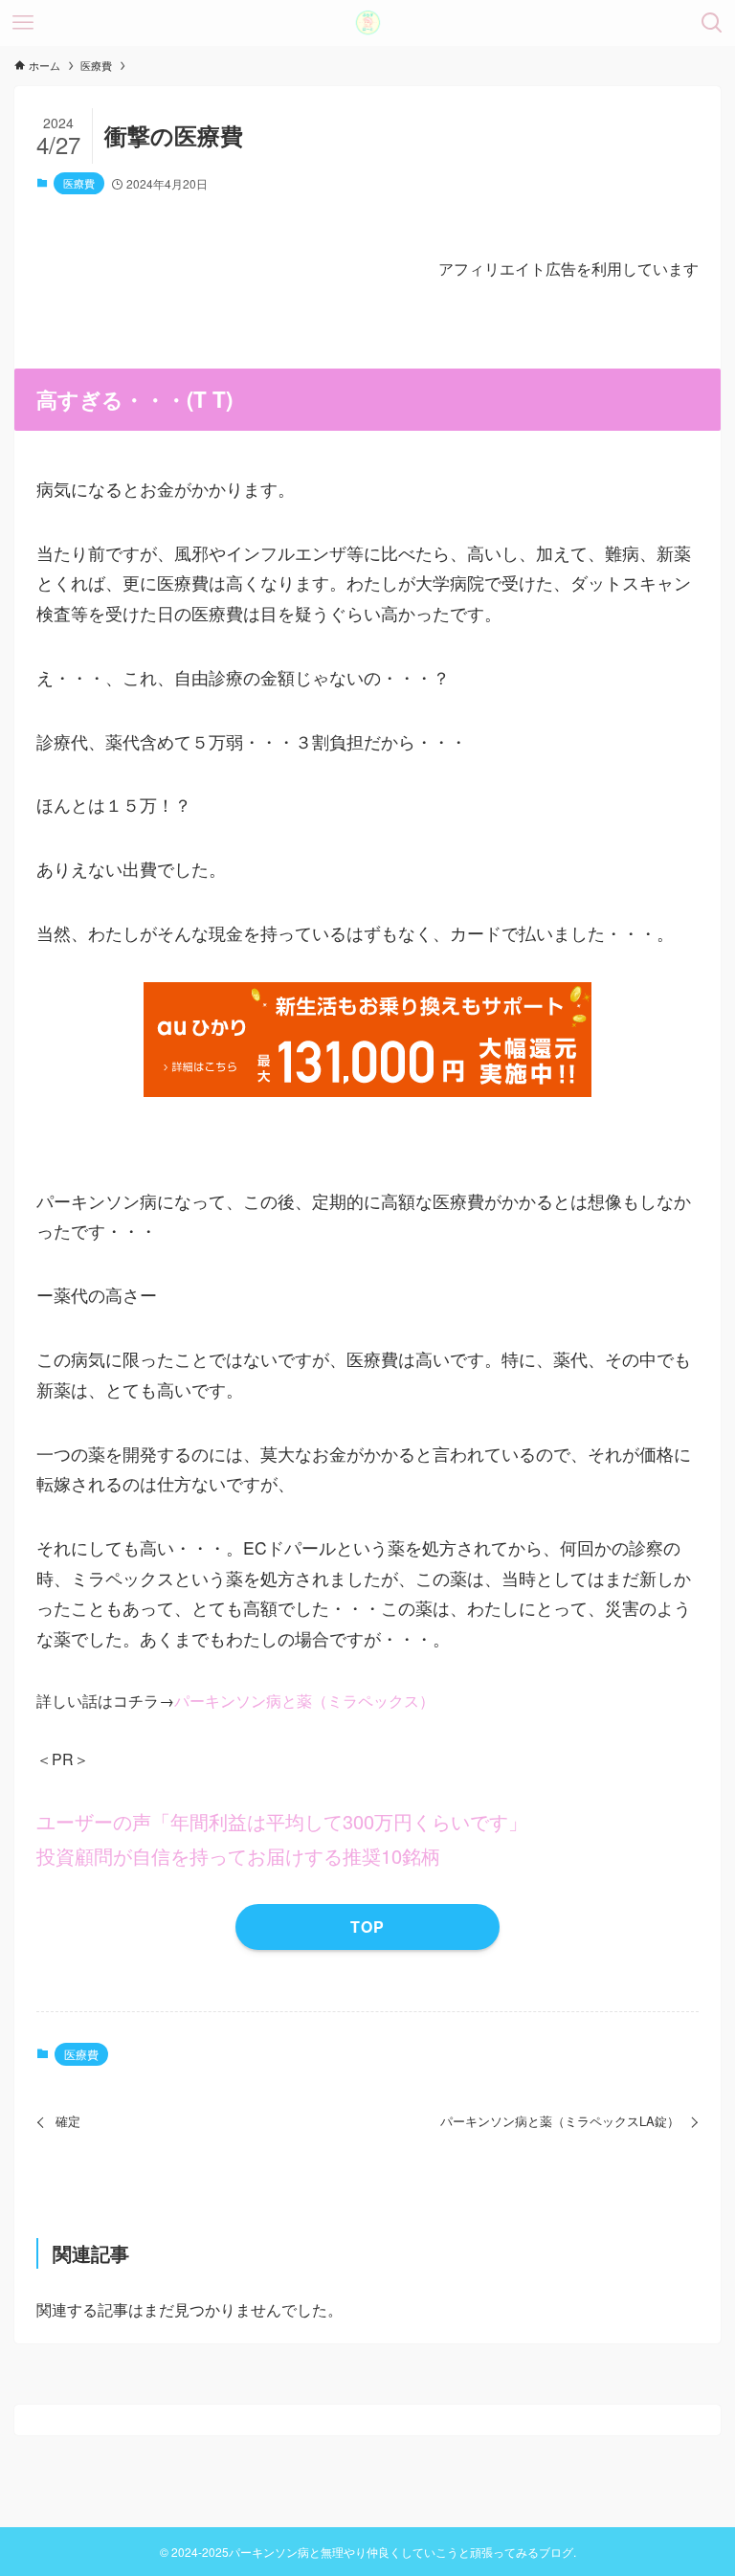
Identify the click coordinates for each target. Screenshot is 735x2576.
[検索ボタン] (712, 23)
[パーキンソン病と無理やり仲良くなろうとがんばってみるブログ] (367, 23)
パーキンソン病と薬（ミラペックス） (304, 1701)
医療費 (79, 183)
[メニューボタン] (23, 23)
